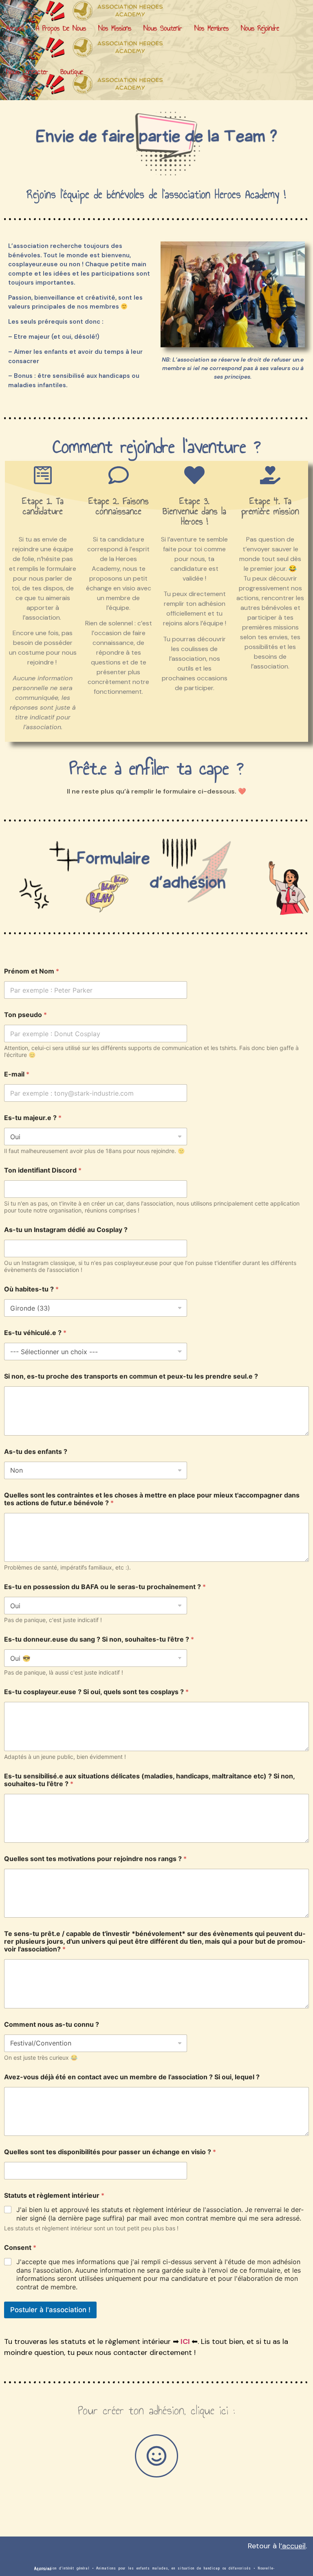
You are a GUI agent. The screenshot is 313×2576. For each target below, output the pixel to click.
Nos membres (212, 28)
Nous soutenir (163, 28)
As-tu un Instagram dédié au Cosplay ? (66, 1230)
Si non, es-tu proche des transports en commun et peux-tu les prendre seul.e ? (131, 1376)
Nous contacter (27, 72)
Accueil (15, 28)
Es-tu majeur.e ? (33, 1118)
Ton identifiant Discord (43, 1170)
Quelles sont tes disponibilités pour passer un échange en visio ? (110, 2152)
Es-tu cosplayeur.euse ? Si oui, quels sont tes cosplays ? (96, 1692)
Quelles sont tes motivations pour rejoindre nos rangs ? (95, 1859)
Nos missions (115, 28)
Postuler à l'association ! (50, 2310)
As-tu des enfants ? (36, 1452)
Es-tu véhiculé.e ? (35, 1333)
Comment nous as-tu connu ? (52, 2025)
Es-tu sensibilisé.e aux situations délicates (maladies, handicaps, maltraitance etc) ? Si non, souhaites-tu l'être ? (149, 1780)
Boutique (72, 72)
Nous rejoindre (260, 28)
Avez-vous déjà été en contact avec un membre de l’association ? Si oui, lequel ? (132, 2077)
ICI (185, 2341)
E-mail (17, 1074)
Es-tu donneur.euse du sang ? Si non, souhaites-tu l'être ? (99, 1639)
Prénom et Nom (32, 971)
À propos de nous (61, 28)
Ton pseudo (25, 1015)
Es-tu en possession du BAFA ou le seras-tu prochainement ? (105, 1587)
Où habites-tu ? (31, 1289)
